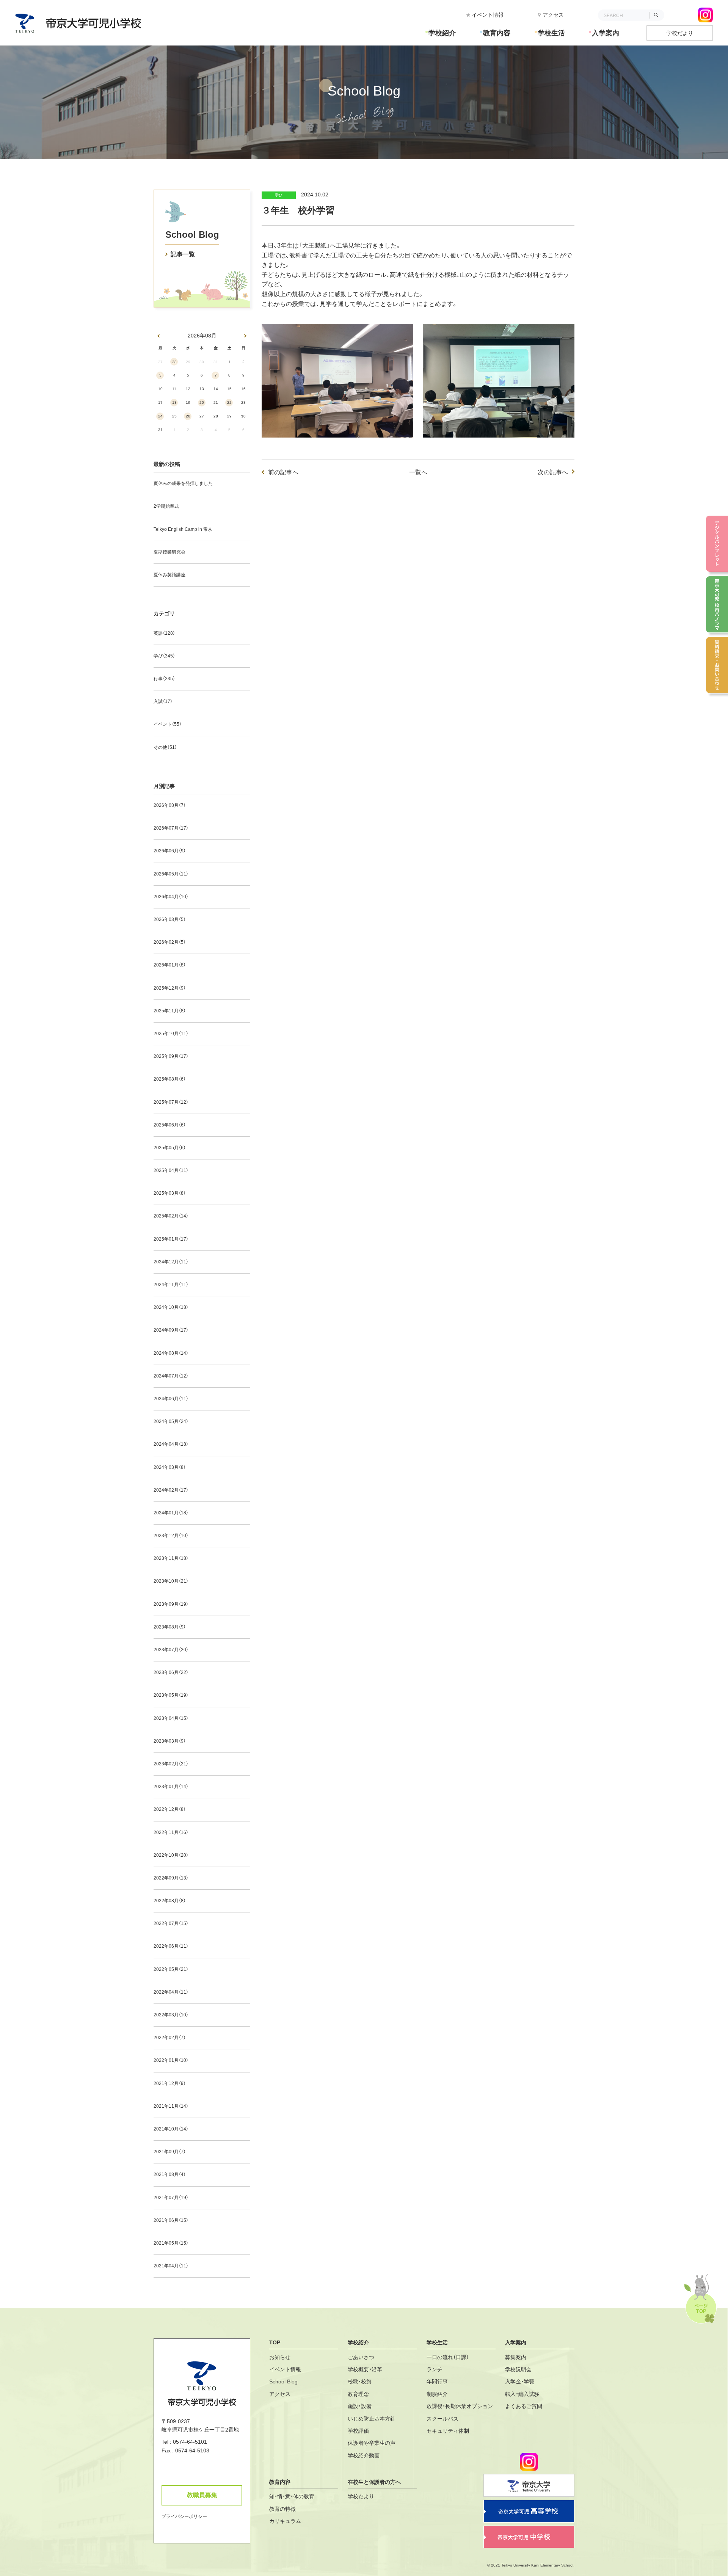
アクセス (553, 15)
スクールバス (442, 2419)
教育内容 (497, 33)
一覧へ (418, 472)
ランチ (435, 2369)
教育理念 (358, 2394)
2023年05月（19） (171, 1695)
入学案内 (606, 33)
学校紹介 (442, 33)
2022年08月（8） (170, 1901)
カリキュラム (285, 2521)
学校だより (680, 33)
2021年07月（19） (171, 2198)
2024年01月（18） (171, 1513)
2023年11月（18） (171, 1558)
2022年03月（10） (171, 2015)
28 (174, 362)
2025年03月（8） (170, 1193)
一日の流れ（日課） (448, 2357)
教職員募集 (202, 2495)
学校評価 (358, 2431)
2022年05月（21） (171, 1969)
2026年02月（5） (170, 942)
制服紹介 (437, 2394)
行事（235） (164, 679)
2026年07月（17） (171, 828)
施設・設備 (360, 2406)
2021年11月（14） (171, 2106)
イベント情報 (488, 15)
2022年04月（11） (171, 1992)
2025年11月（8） (170, 1011)
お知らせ (280, 2357)
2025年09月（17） (171, 1056)
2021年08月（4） (170, 2174)
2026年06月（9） (170, 851)
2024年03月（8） (170, 1467)
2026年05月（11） (171, 874)
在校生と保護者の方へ (374, 2482)
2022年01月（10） (171, 2060)
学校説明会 (518, 2369)
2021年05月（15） (171, 2243)
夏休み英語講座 (169, 575)
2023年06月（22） (171, 1672)
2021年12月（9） (170, 2083)
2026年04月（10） (171, 897)
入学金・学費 (520, 2381)
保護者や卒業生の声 (372, 2443)
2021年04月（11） (171, 2266)
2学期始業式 (166, 506)
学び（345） (164, 656)
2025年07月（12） (171, 1102)
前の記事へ (283, 472)
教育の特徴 (282, 2509)
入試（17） (163, 701)
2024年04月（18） (171, 1444)
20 (202, 402)
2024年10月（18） (171, 1307)
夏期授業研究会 (169, 552)
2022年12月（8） (170, 1809)
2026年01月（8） (170, 965)
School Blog (192, 235)
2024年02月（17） (171, 1490)
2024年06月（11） (171, 1399)
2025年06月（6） (170, 1125)
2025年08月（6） (170, 1079)
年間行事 (437, 2381)
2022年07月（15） (171, 1923)
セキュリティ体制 (448, 2431)
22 (229, 402)
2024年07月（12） (171, 1376)
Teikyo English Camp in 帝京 (183, 529)
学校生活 (551, 33)
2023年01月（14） (171, 1787)
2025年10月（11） (171, 1034)
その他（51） (165, 747)
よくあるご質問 (524, 2406)
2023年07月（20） (171, 1650)
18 (174, 402)
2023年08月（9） (170, 1627)
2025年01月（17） (171, 1239)
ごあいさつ (361, 2357)
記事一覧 (183, 254)
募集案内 (516, 2357)
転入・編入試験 (522, 2394)
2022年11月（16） (171, 1832)
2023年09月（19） (171, 1604)
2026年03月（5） (170, 919)
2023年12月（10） (171, 1536)
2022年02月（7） (170, 2038)
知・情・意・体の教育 (292, 2496)
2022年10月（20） (171, 1855)
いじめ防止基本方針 (372, 2419)
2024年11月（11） (171, 1285)
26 (188, 416)
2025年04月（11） (171, 1170)
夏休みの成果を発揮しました (183, 483)
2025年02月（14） (171, 1216)
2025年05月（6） (170, 1148)
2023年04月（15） (171, 1718)
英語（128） (164, 633)
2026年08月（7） (170, 805)
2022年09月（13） (171, 1878)
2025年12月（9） (170, 988)
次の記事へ (553, 472)
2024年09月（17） (171, 1330)
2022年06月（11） (171, 1946)
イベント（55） (168, 724)
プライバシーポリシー (184, 2516)
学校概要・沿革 (365, 2369)
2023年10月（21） (171, 1581)
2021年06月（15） (171, 2220)
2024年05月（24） (171, 1421)
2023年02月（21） (171, 1764)
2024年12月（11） (171, 1262)
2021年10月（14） (171, 2129)
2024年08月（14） (171, 1353)
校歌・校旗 (360, 2381)
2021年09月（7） (170, 2152)
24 (160, 416)
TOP (275, 2342)
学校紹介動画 (364, 2455)
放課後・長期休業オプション (460, 2406)
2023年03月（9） (170, 1741)
